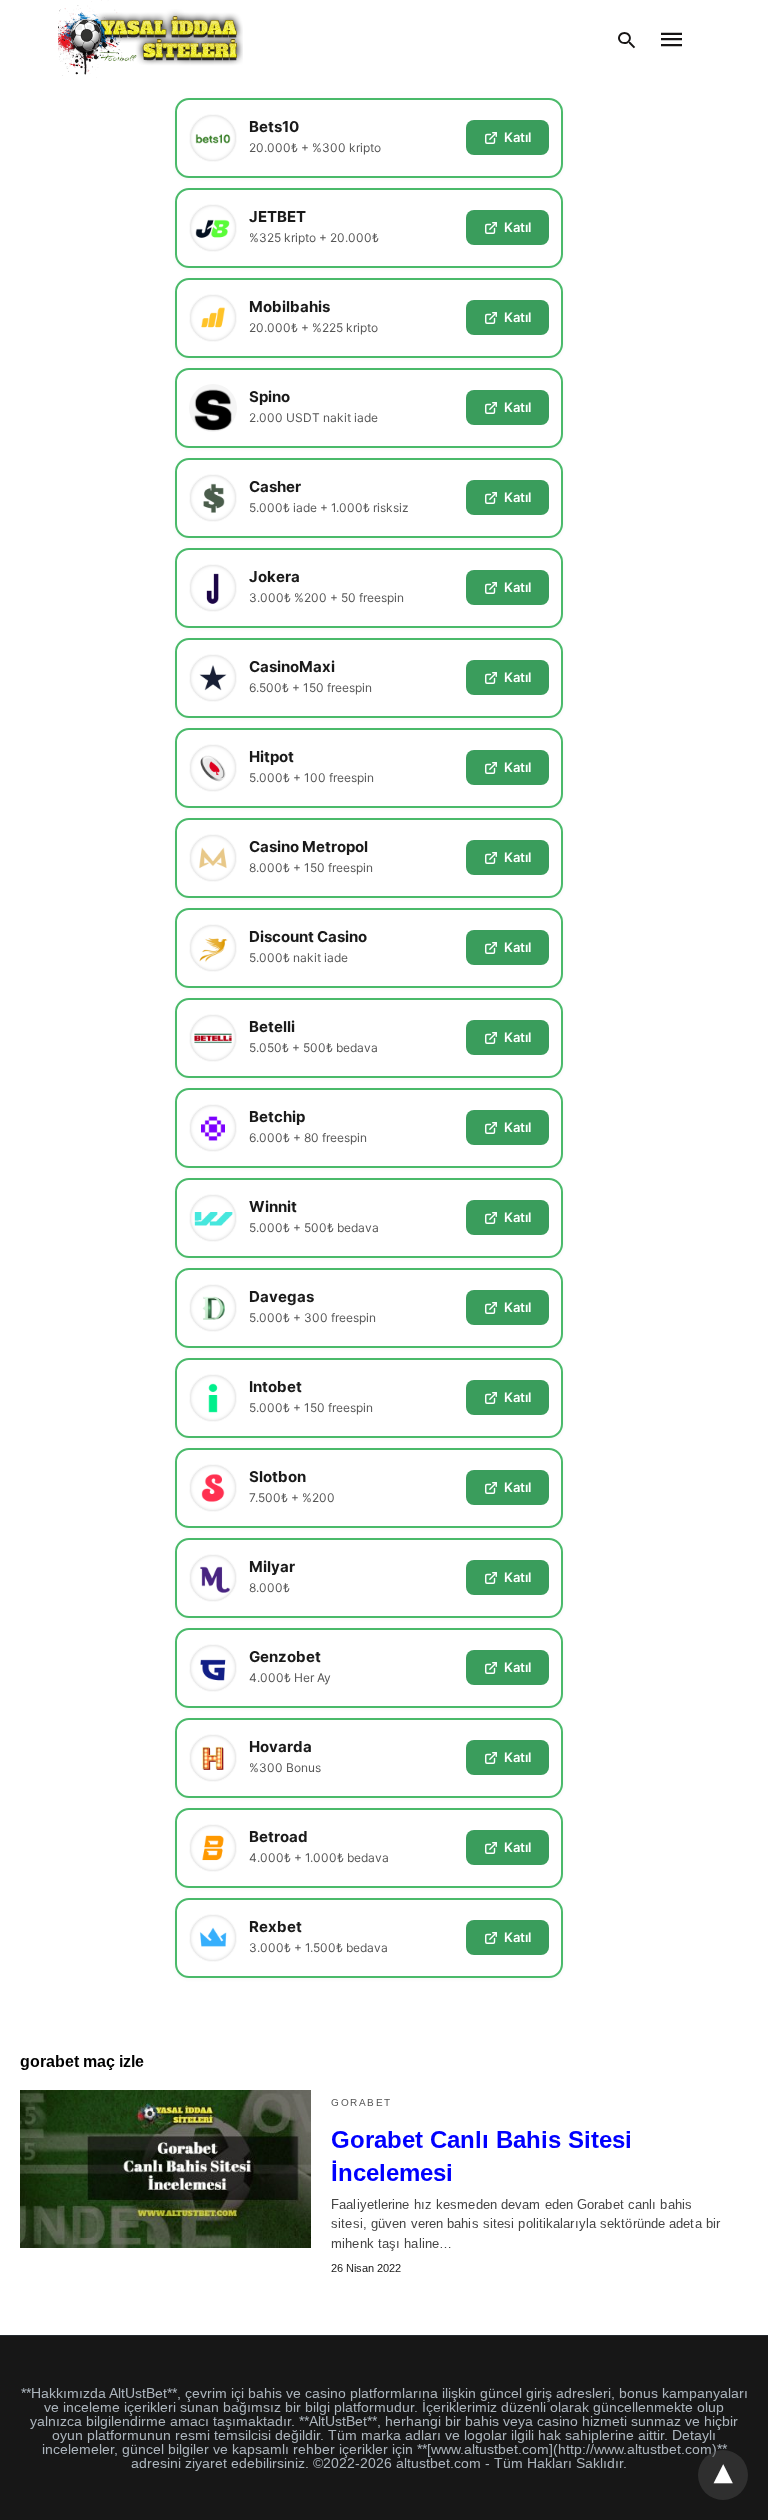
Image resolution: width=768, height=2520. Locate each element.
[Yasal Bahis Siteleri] (150, 39)
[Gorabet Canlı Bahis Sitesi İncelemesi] (165, 2169)
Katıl (517, 137)
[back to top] (723, 2475)
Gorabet (361, 2102)
